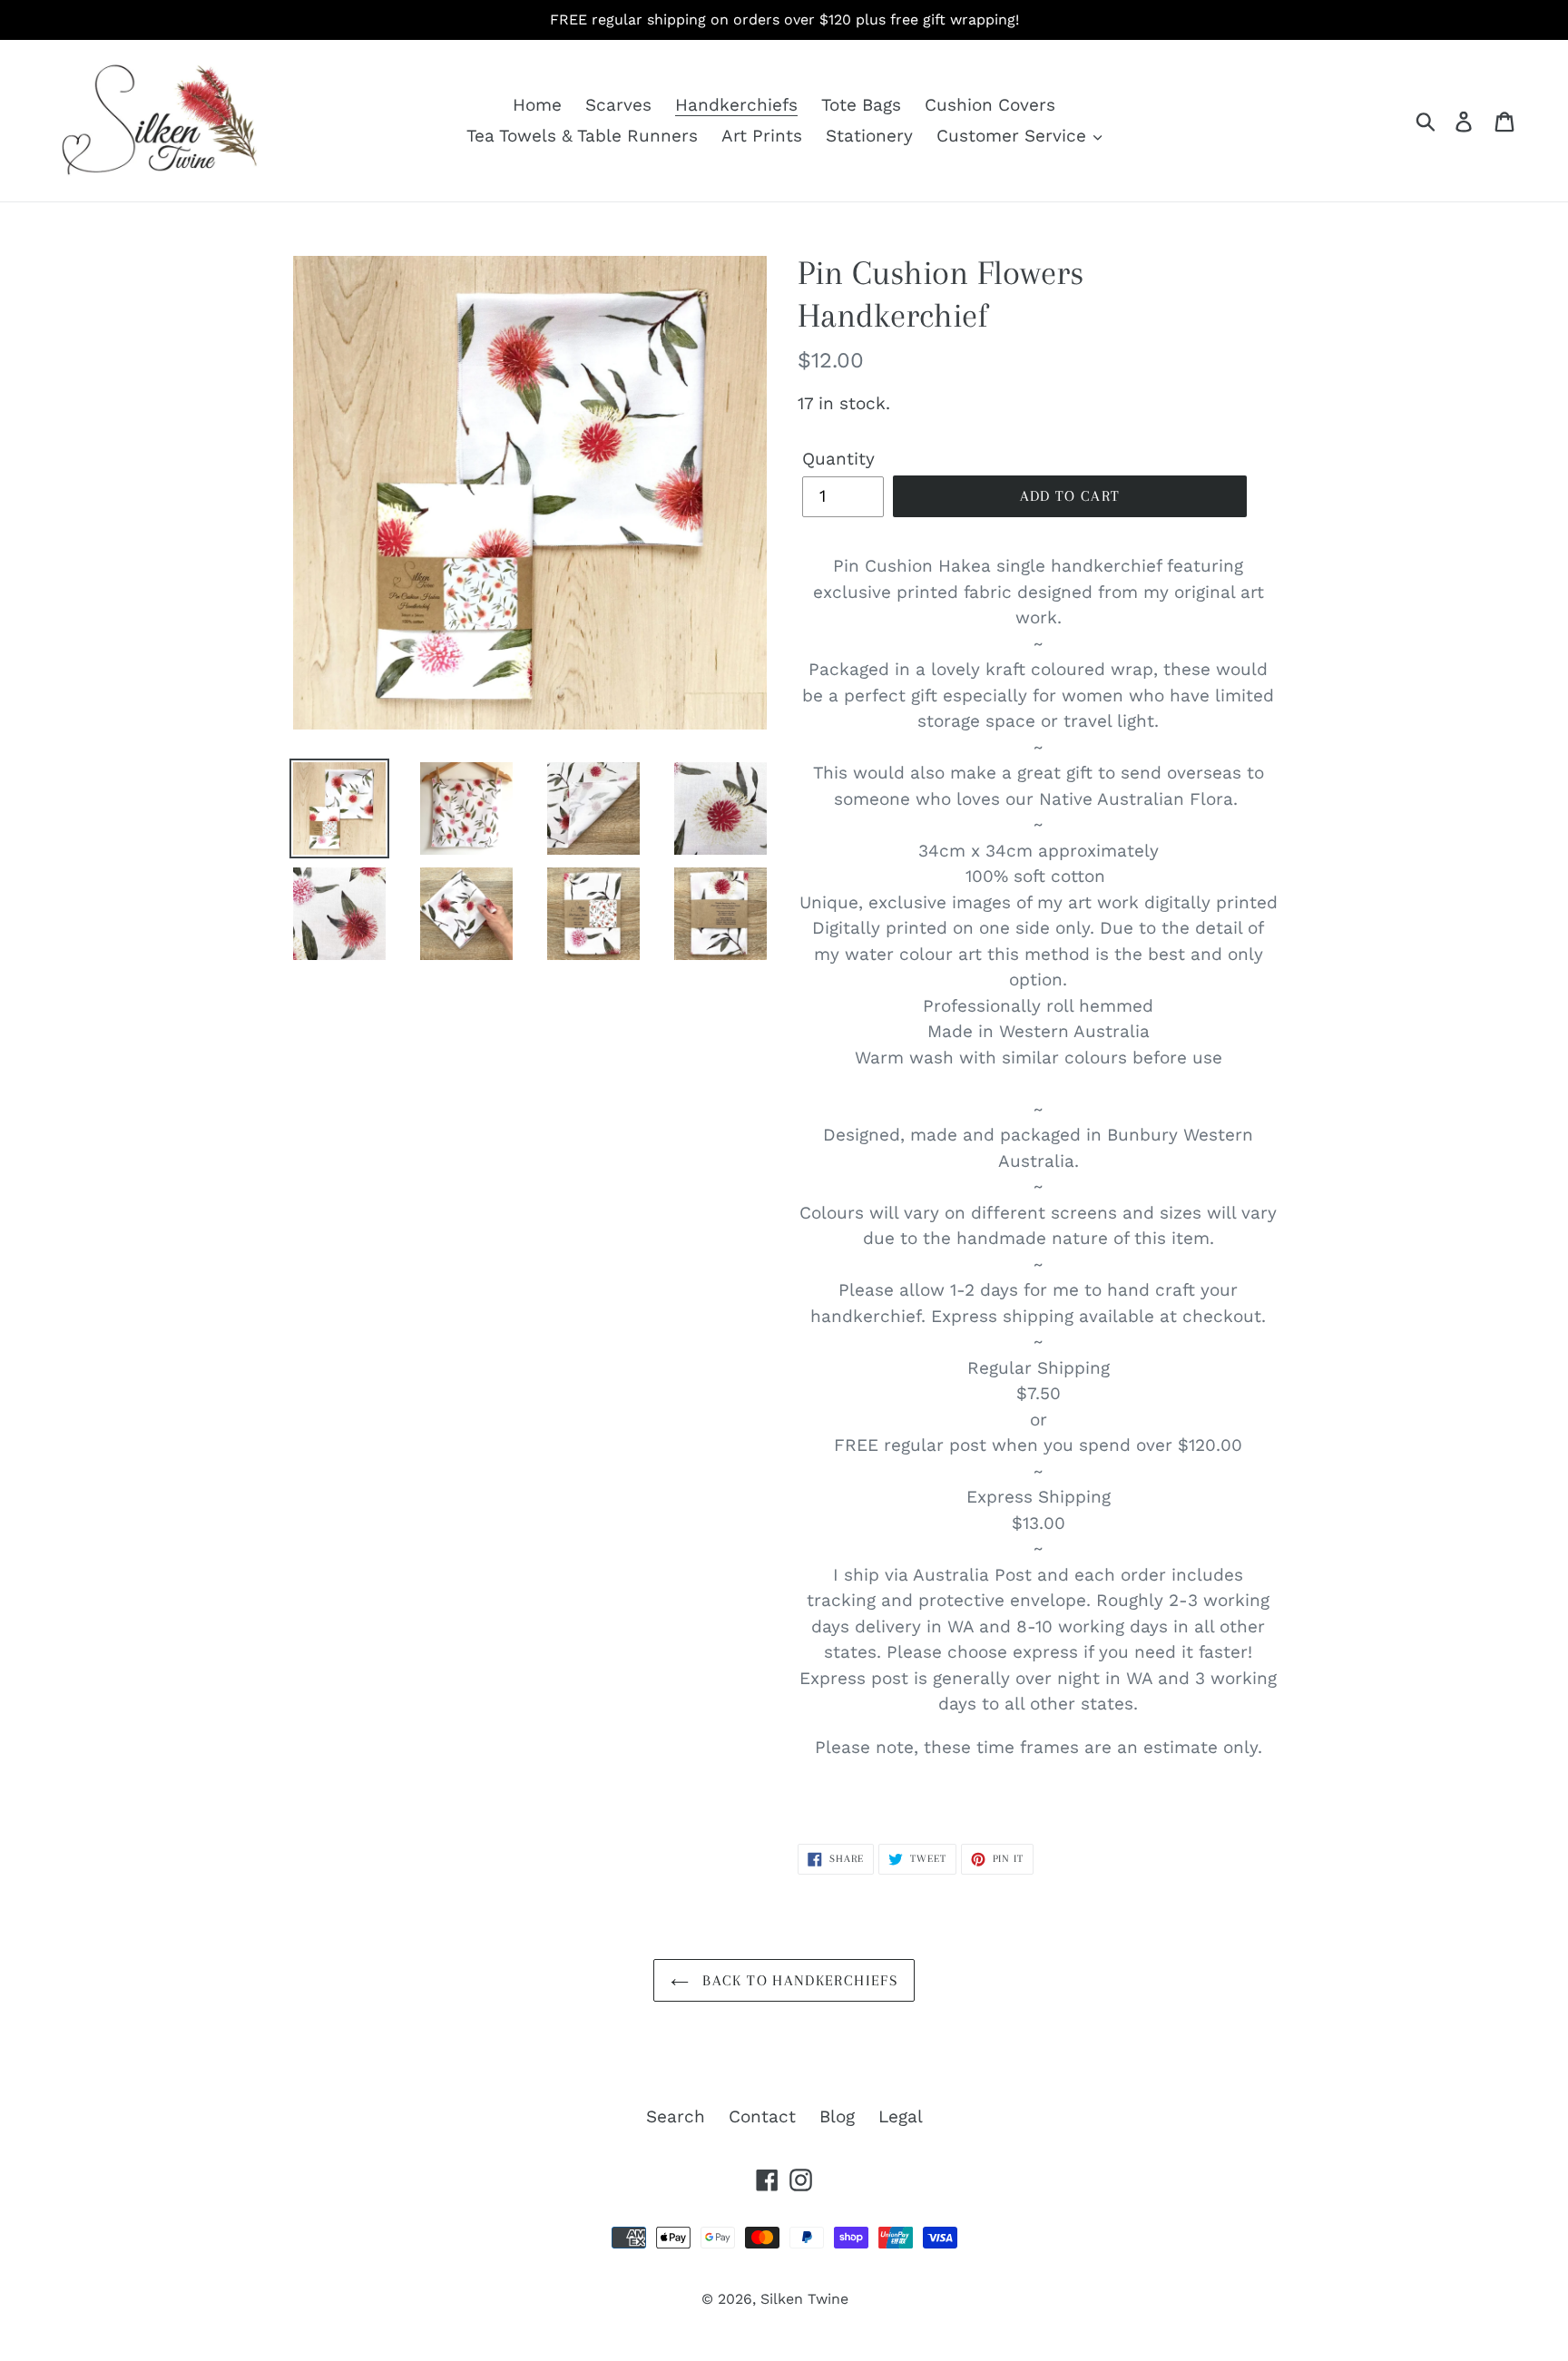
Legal (901, 2116)
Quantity (838, 459)
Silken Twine (804, 2299)
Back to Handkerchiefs (798, 1980)
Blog (837, 2116)
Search (676, 2116)
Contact (762, 2116)
